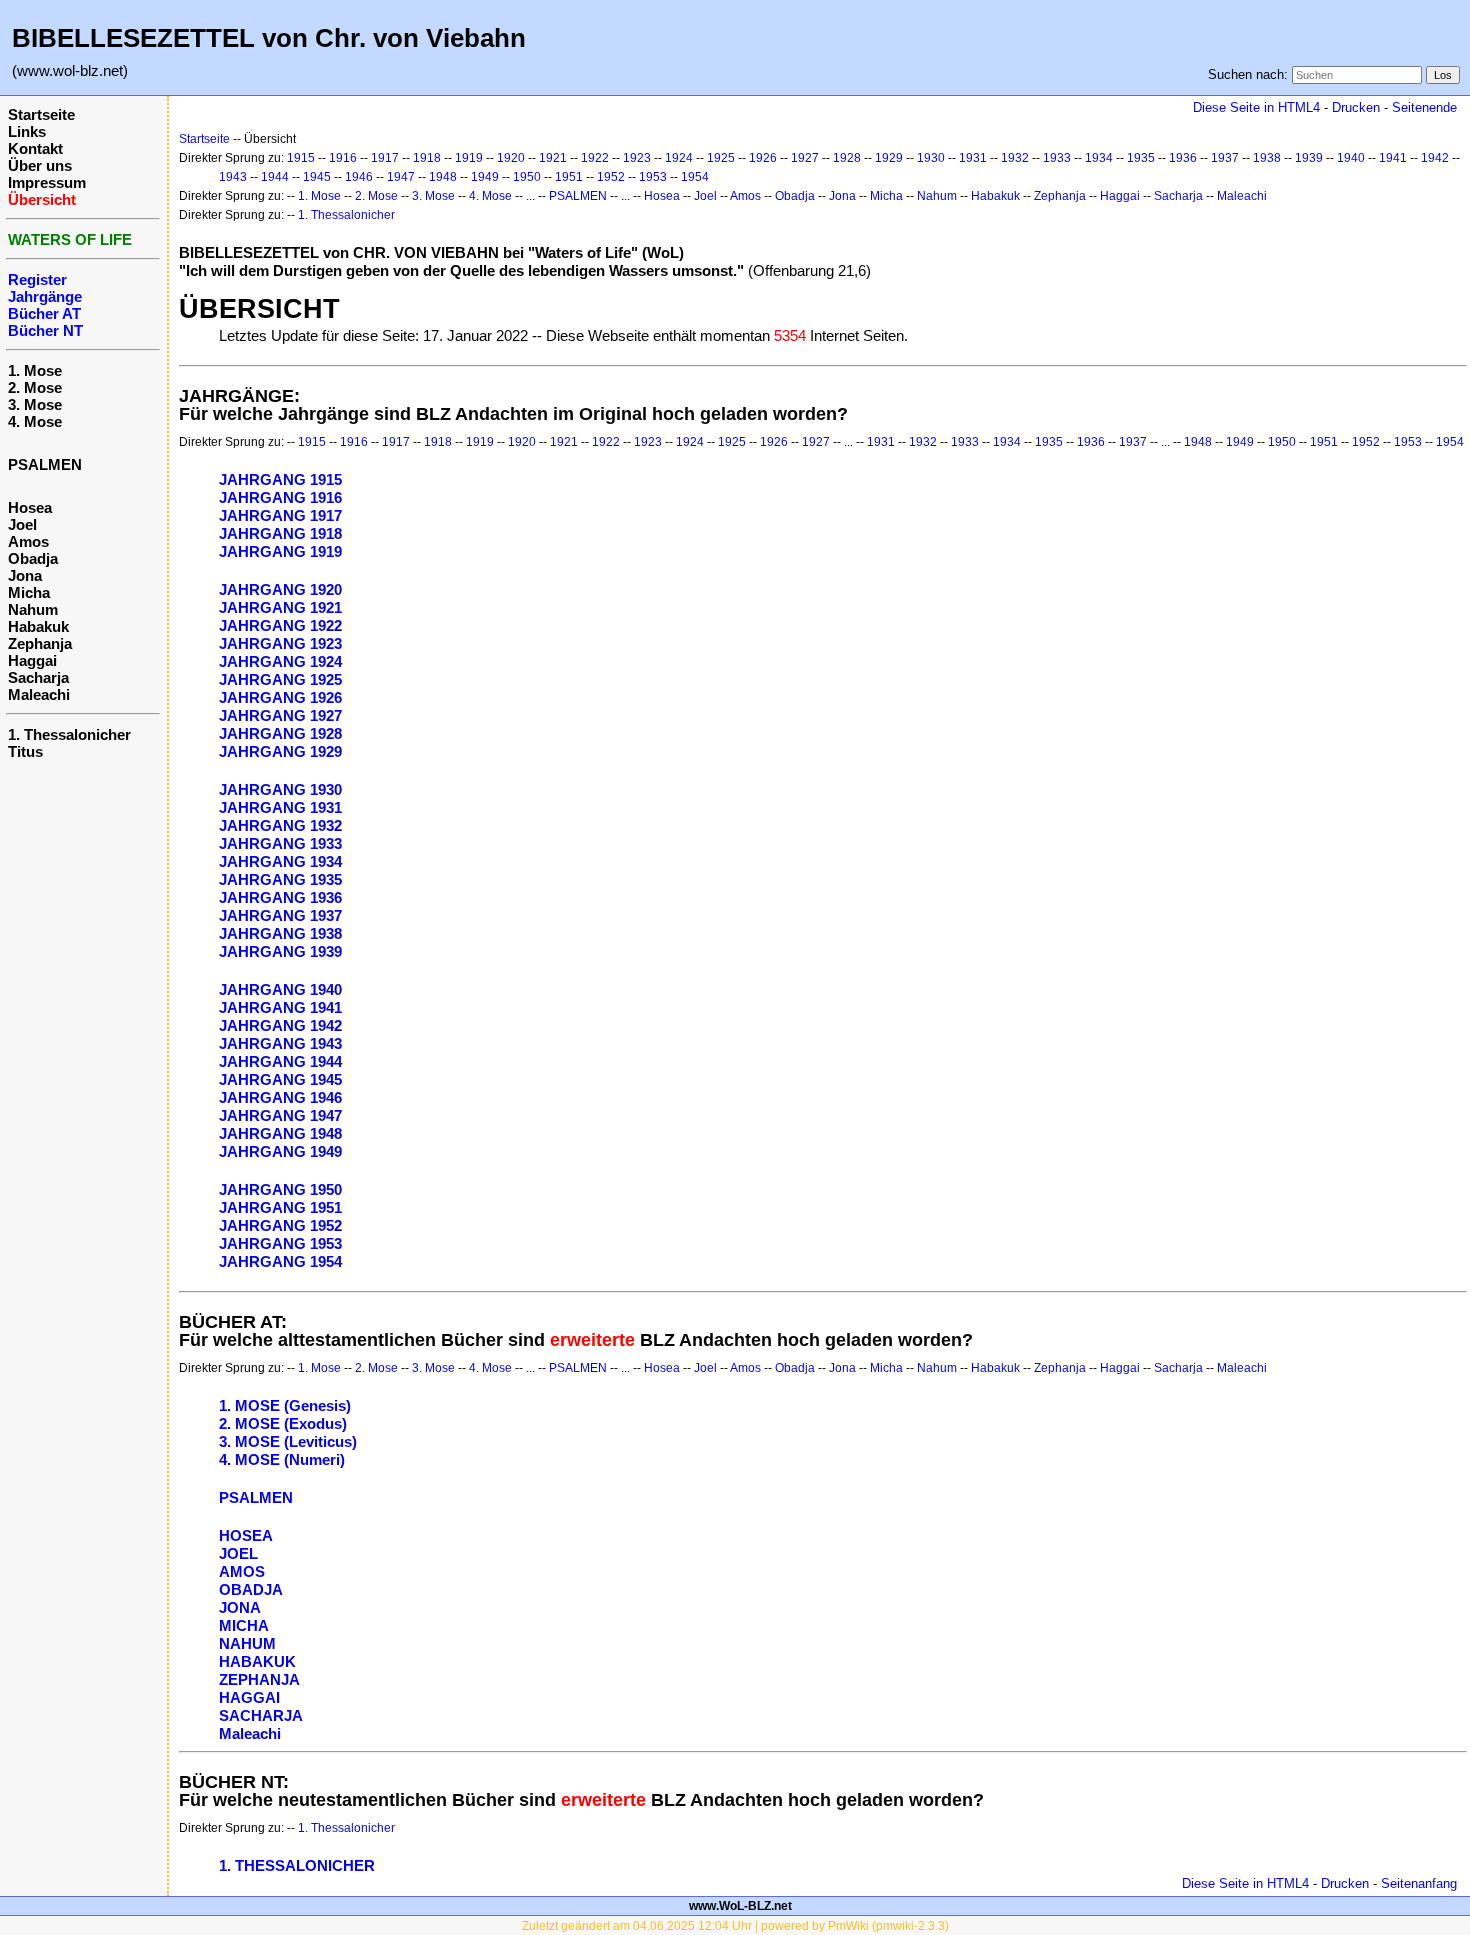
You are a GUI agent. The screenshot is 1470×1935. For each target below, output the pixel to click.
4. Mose (35, 421)
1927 (805, 158)
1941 (1393, 158)
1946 (359, 177)
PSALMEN (45, 464)
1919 (469, 158)
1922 (595, 158)
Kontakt (35, 148)
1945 (317, 177)
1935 (1141, 158)
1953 (653, 177)
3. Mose (35, 404)
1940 (1351, 158)
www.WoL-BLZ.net (740, 1906)
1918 (427, 158)
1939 (1309, 158)
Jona (25, 575)
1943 (233, 177)
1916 (343, 158)
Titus (25, 751)
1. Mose (35, 370)
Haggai (32, 660)
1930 (931, 158)
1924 (679, 158)
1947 (401, 177)
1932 (1015, 158)
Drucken (1356, 107)
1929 (889, 158)
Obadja (33, 558)
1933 (1057, 158)
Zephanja (40, 643)
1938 (1267, 158)
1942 (1435, 158)
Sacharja (38, 677)
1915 (301, 158)
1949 (485, 177)
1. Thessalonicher (69, 734)
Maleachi (39, 694)
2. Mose (35, 387)
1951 (569, 177)
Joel (22, 524)
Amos (28, 541)
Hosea (30, 507)
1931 (973, 158)
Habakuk (38, 626)
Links (27, 131)
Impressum (47, 182)
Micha (29, 592)
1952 (611, 177)
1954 (695, 177)
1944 (275, 177)
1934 (1099, 158)
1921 (553, 158)
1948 (443, 177)
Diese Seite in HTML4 (1256, 107)
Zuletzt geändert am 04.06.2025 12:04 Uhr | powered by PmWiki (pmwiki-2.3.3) (735, 1926)
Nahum (33, 609)
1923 (637, 158)
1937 (1225, 158)
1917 (385, 158)
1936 (1183, 158)
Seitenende (1424, 107)
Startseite (41, 114)
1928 (847, 158)
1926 (763, 158)
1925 (721, 158)
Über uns (40, 165)
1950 (527, 177)
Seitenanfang (1419, 1883)
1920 (511, 158)
